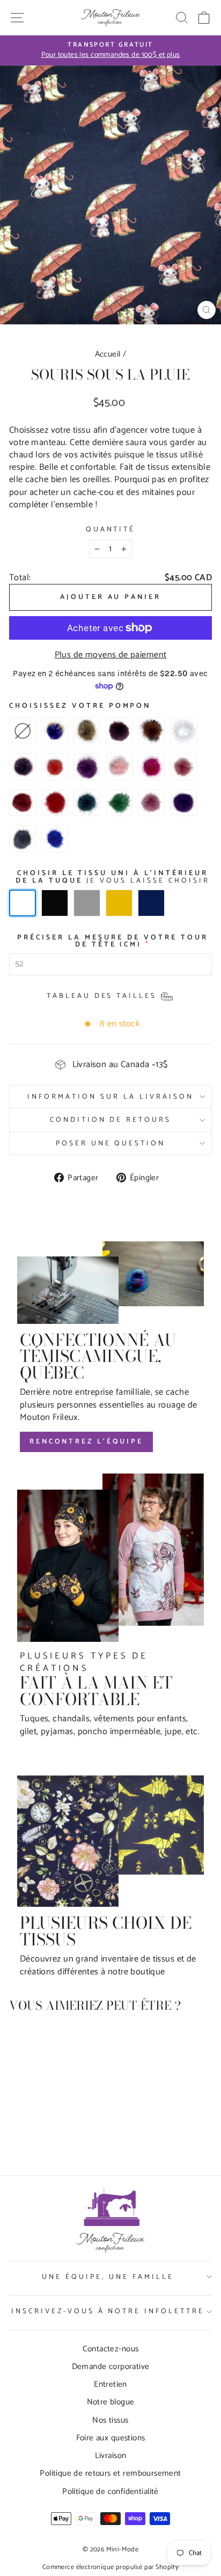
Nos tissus (110, 2420)
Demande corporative (111, 2367)
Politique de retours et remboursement (110, 2473)
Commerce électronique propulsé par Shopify (110, 2567)
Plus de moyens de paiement (111, 655)
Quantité (111, 530)
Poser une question (111, 1143)
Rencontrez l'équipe (86, 1442)
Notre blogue (111, 2402)
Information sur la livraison (110, 1097)
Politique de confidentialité (110, 2492)
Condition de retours (111, 1120)
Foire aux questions (111, 2438)
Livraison (111, 2456)
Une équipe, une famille (108, 2277)
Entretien (110, 2384)
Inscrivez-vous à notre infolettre (108, 2311)
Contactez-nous (111, 2349)
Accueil (108, 354)
